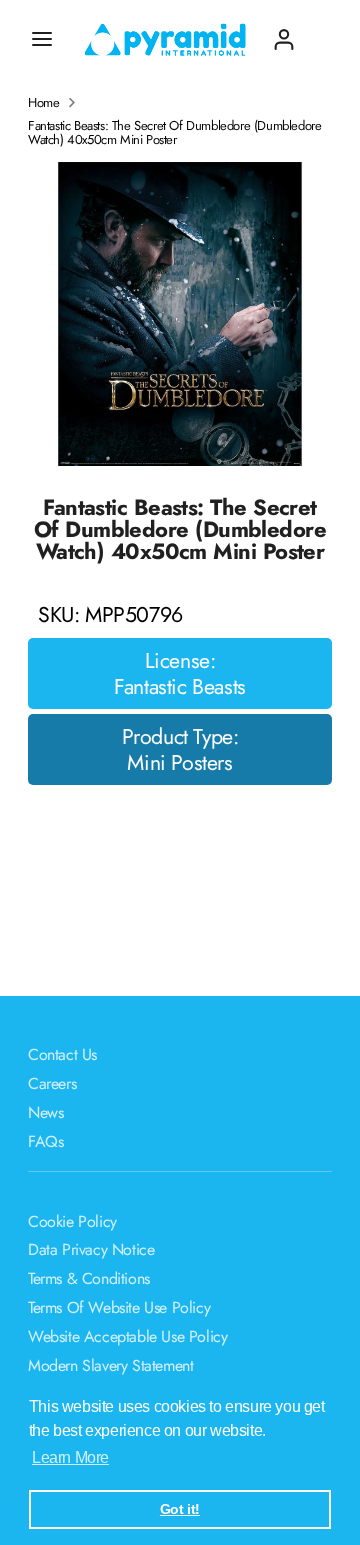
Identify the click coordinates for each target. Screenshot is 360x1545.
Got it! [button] (180, 1509)
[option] (180, 314)
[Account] (284, 31)
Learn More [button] (70, 1457)
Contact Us (62, 1054)
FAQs (45, 1141)
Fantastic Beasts (180, 687)
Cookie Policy (72, 1221)
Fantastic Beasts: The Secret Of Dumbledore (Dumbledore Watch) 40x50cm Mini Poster (174, 133)
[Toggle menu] (42, 39)
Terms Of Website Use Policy (119, 1307)
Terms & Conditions (89, 1278)
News (45, 1112)
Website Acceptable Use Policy (127, 1336)
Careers (52, 1083)
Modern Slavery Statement (110, 1365)
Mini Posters (179, 763)
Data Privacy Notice (91, 1249)
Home (43, 103)
